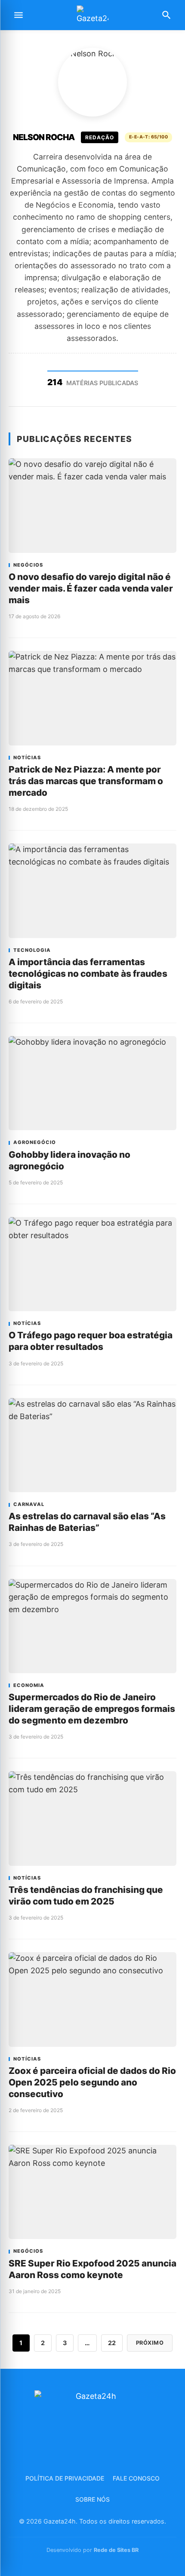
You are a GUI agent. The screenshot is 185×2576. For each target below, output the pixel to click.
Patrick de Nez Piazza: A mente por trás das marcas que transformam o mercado (86, 781)
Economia (29, 1685)
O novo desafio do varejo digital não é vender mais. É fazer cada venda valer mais (91, 588)
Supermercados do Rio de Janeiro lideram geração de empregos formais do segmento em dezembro (92, 1709)
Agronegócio (35, 1142)
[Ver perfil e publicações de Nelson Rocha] (92, 82)
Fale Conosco (136, 2478)
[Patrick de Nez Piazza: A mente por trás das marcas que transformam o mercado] (92, 698)
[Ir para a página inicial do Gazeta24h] (92, 15)
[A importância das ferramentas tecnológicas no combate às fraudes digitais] (92, 891)
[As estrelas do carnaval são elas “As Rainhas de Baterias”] (92, 1445)
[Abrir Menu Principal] (18, 15)
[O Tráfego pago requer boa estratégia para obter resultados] (92, 1264)
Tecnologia (32, 950)
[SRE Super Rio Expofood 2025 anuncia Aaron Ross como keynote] (92, 2192)
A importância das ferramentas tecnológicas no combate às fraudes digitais (88, 974)
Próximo (150, 2343)
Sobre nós (92, 2499)
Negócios (28, 565)
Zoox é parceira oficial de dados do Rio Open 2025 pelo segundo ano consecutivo (92, 2082)
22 (112, 2343)
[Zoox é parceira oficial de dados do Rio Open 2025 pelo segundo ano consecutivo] (92, 1999)
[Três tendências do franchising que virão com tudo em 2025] (92, 1818)
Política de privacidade (65, 2478)
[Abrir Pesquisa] (166, 15)
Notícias (27, 758)
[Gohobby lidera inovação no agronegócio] (92, 1083)
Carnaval (29, 1504)
